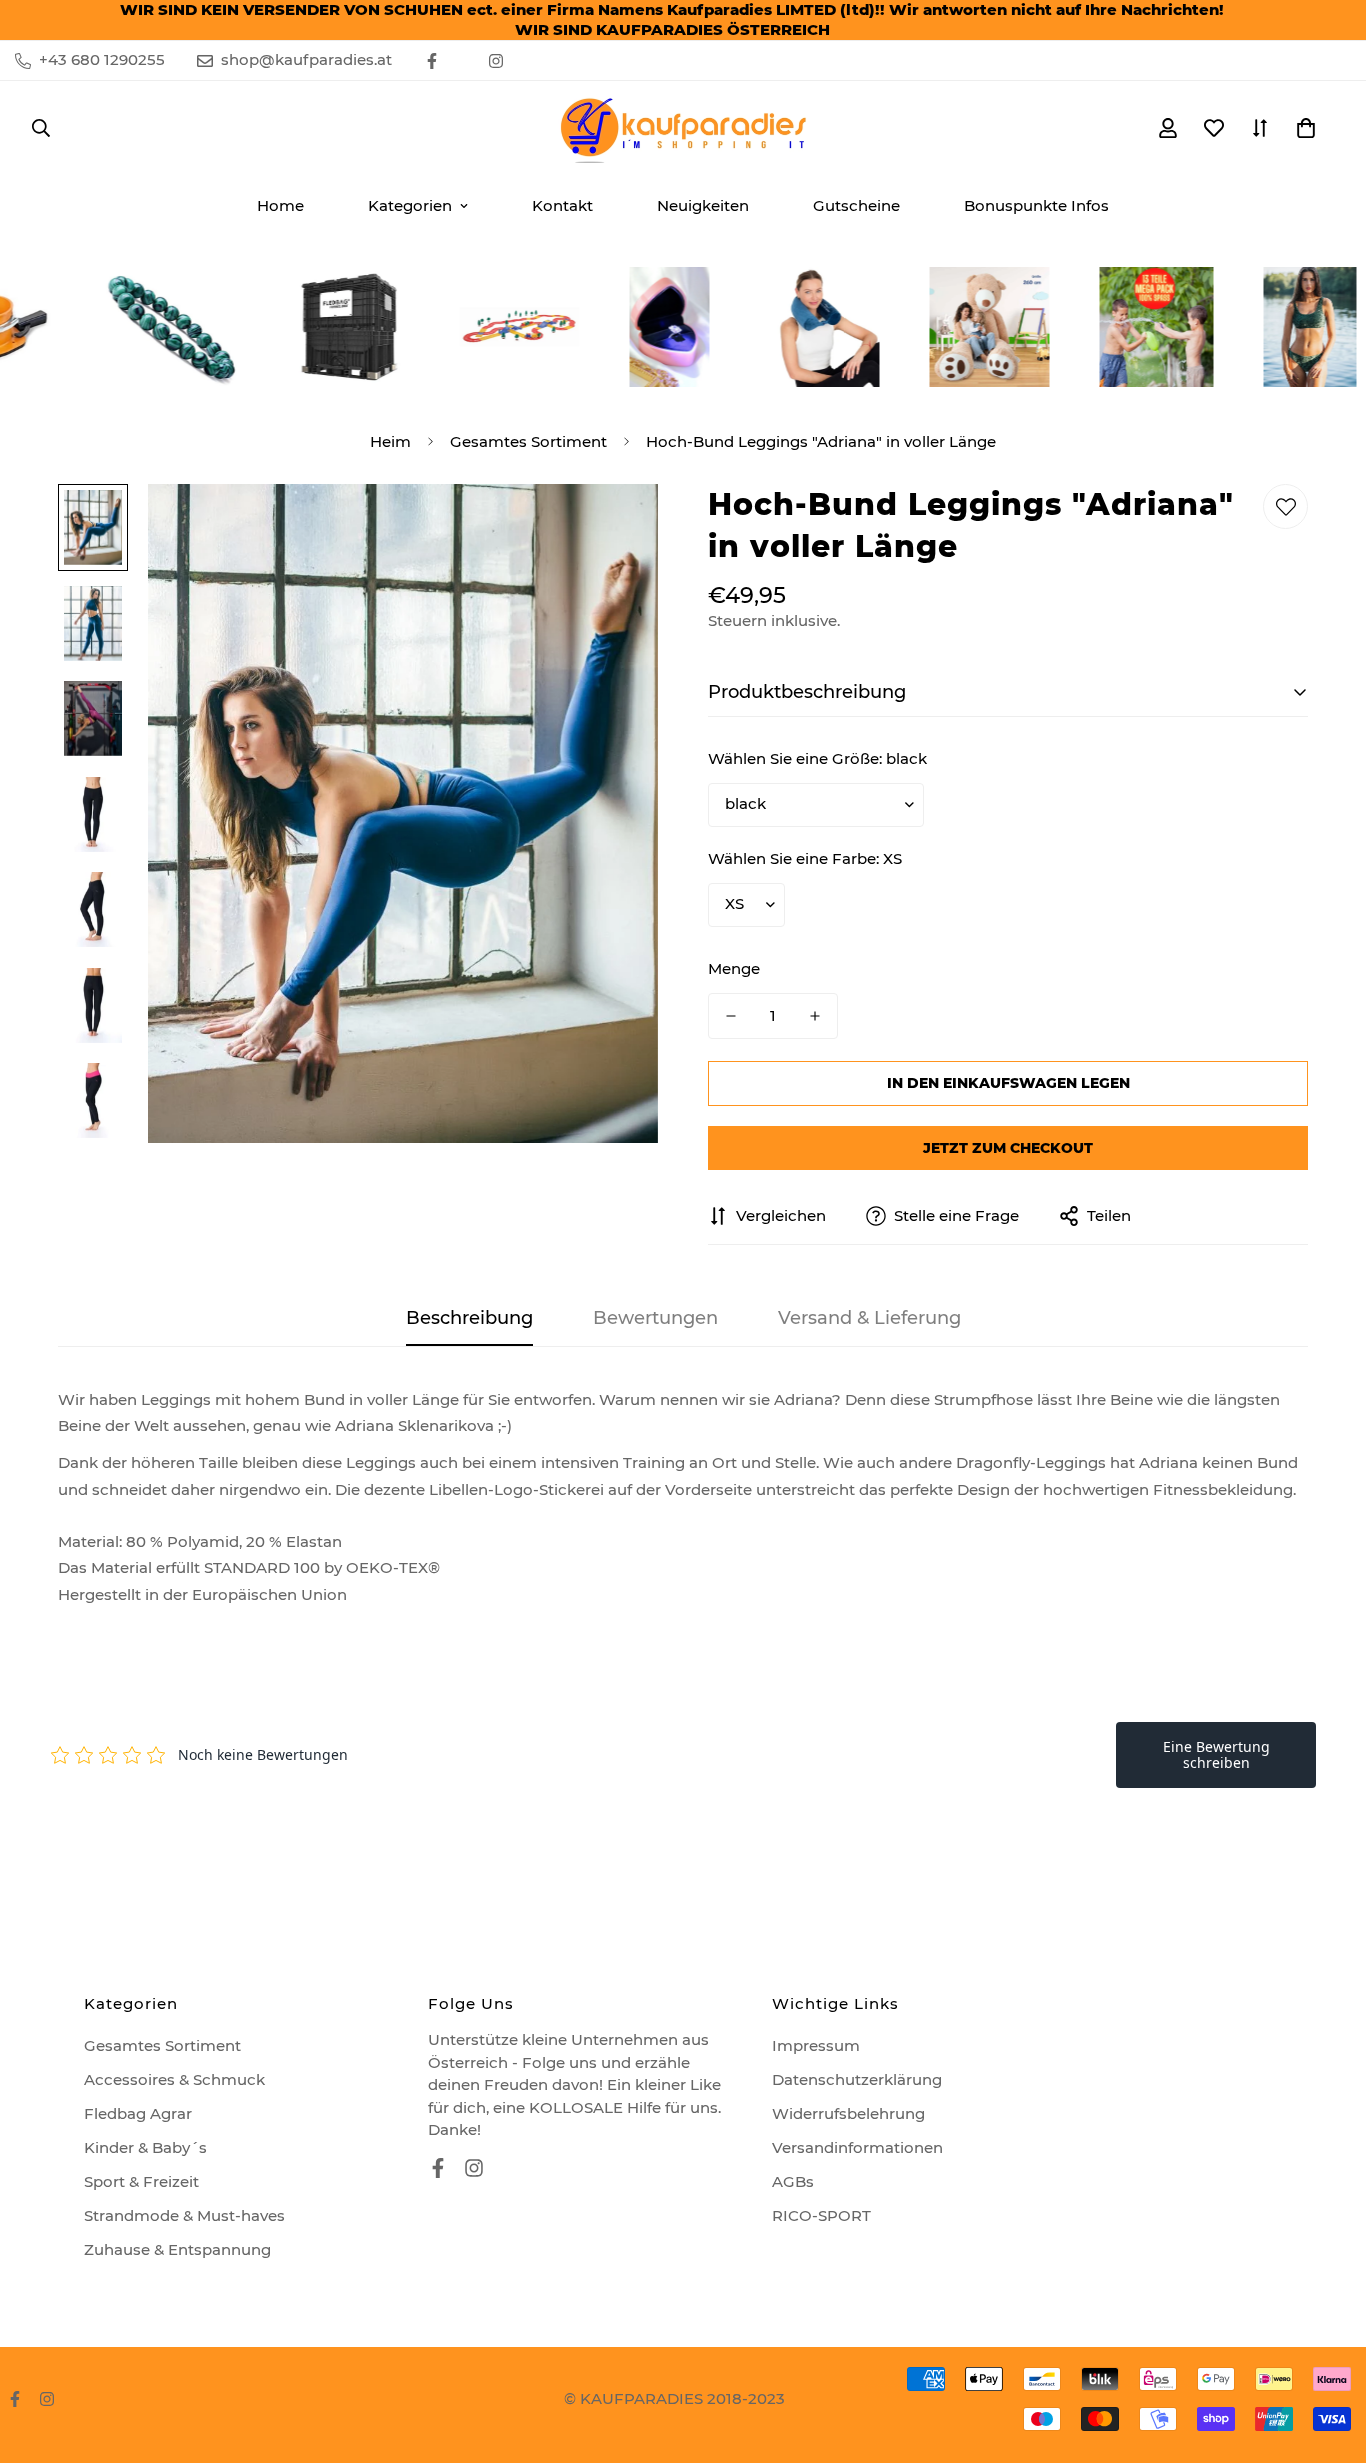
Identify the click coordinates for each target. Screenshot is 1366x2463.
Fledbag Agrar (138, 2113)
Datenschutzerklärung (857, 2079)
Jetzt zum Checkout (1008, 1148)
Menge (734, 968)
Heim (390, 441)
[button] (1306, 128)
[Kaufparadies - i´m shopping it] (683, 128)
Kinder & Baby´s (145, 2147)
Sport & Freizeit (141, 2181)
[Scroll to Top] (1327, 2354)
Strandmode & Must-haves (184, 2215)
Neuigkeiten (703, 205)
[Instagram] (496, 61)
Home (280, 205)
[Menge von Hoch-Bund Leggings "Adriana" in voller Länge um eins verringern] (731, 1016)
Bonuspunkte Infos (1036, 205)
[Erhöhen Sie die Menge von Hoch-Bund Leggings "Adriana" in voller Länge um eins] (815, 1016)
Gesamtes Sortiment (528, 441)
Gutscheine (856, 205)
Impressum (816, 2045)
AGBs (793, 2181)
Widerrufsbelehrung (848, 2113)
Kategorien (410, 205)
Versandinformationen (857, 2147)
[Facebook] (432, 61)
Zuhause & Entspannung (177, 2249)
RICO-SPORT (821, 2215)
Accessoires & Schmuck (174, 2079)
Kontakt (562, 205)
